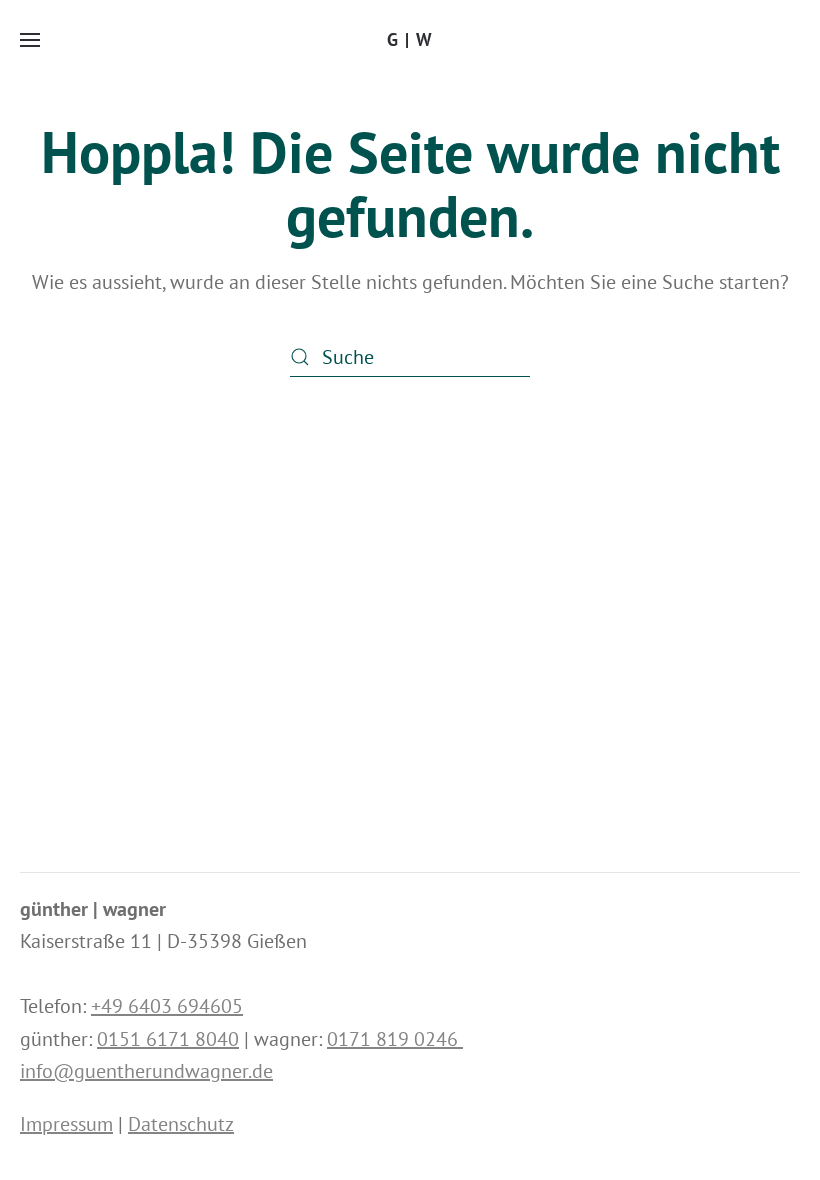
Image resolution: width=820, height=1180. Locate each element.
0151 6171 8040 (168, 1039)
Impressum (66, 1124)
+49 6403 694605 (167, 1006)
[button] (30, 40)
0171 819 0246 (395, 1039)
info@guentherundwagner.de (146, 1071)
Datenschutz (181, 1124)
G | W (410, 39)
